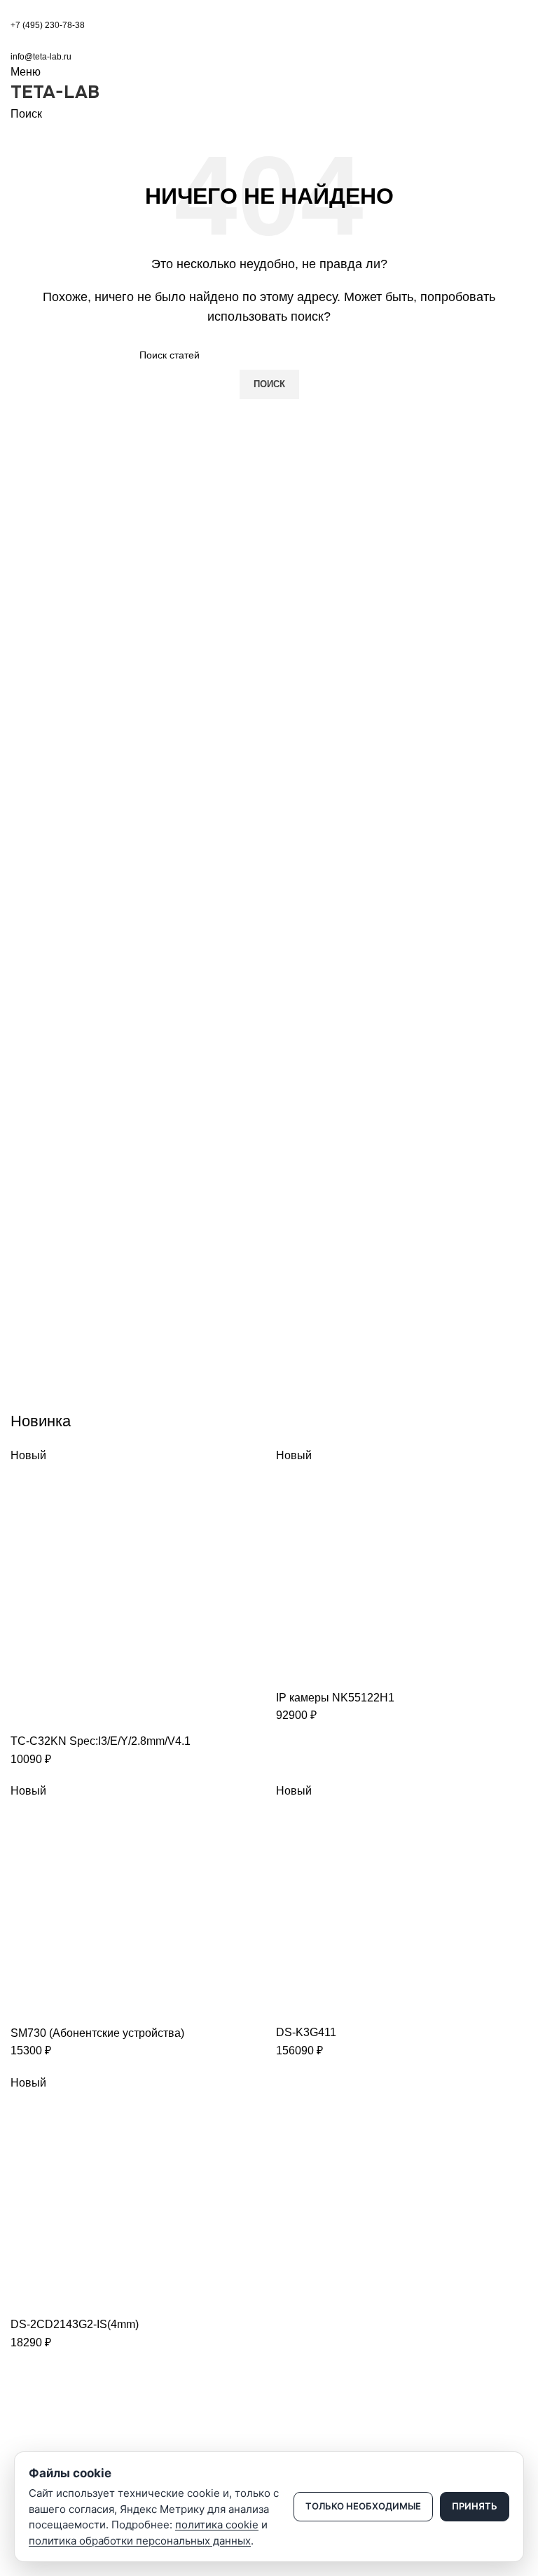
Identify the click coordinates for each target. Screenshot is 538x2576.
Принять (475, 2506)
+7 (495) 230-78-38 (48, 25)
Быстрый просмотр (66, 1715)
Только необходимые (363, 2506)
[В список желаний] (104, 1715)
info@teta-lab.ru (41, 57)
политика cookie (217, 2525)
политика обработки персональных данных (140, 2541)
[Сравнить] (28, 1715)
